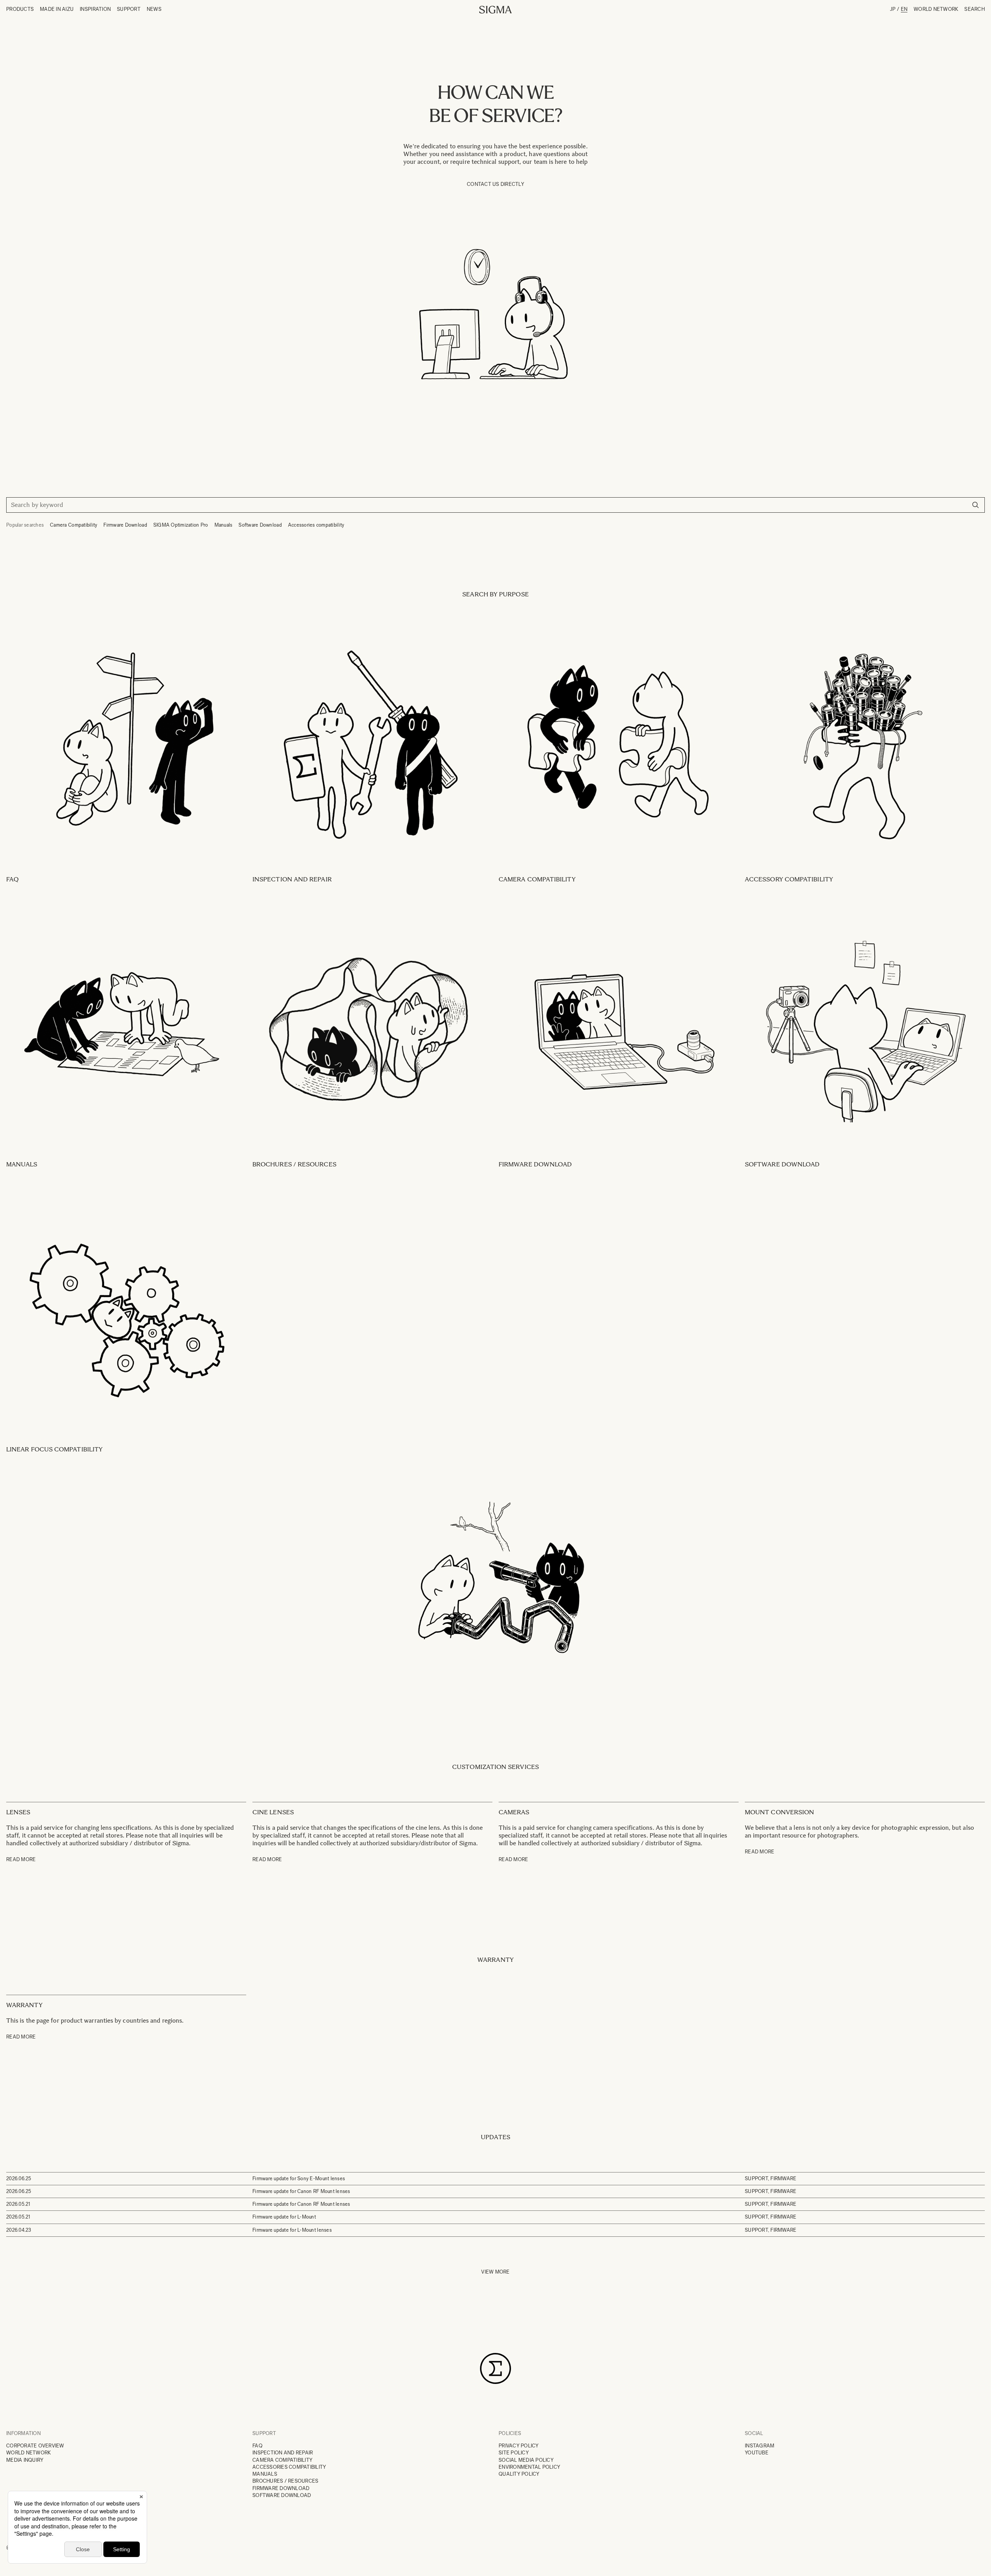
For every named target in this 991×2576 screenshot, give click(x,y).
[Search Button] (976, 505)
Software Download (260, 525)
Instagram (760, 2446)
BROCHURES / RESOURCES (285, 2481)
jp (893, 9)
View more (495, 2272)
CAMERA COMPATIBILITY (282, 2460)
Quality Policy (519, 2474)
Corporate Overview (35, 2446)
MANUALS (265, 2474)
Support (129, 9)
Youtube (757, 2453)
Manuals (224, 525)
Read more (21, 1859)
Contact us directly (495, 184)
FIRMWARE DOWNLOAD (281, 2488)
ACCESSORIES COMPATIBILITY (289, 2467)
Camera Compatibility (74, 525)
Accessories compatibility (316, 525)
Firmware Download (125, 525)
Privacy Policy (519, 2446)
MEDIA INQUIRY (25, 2460)
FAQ (257, 2446)
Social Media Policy (526, 2460)
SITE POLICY (514, 2453)
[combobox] (495, 505)
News (154, 9)
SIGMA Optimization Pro (181, 525)
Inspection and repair (283, 2453)
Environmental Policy (529, 2467)
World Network (936, 9)
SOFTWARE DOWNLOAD (282, 2495)
